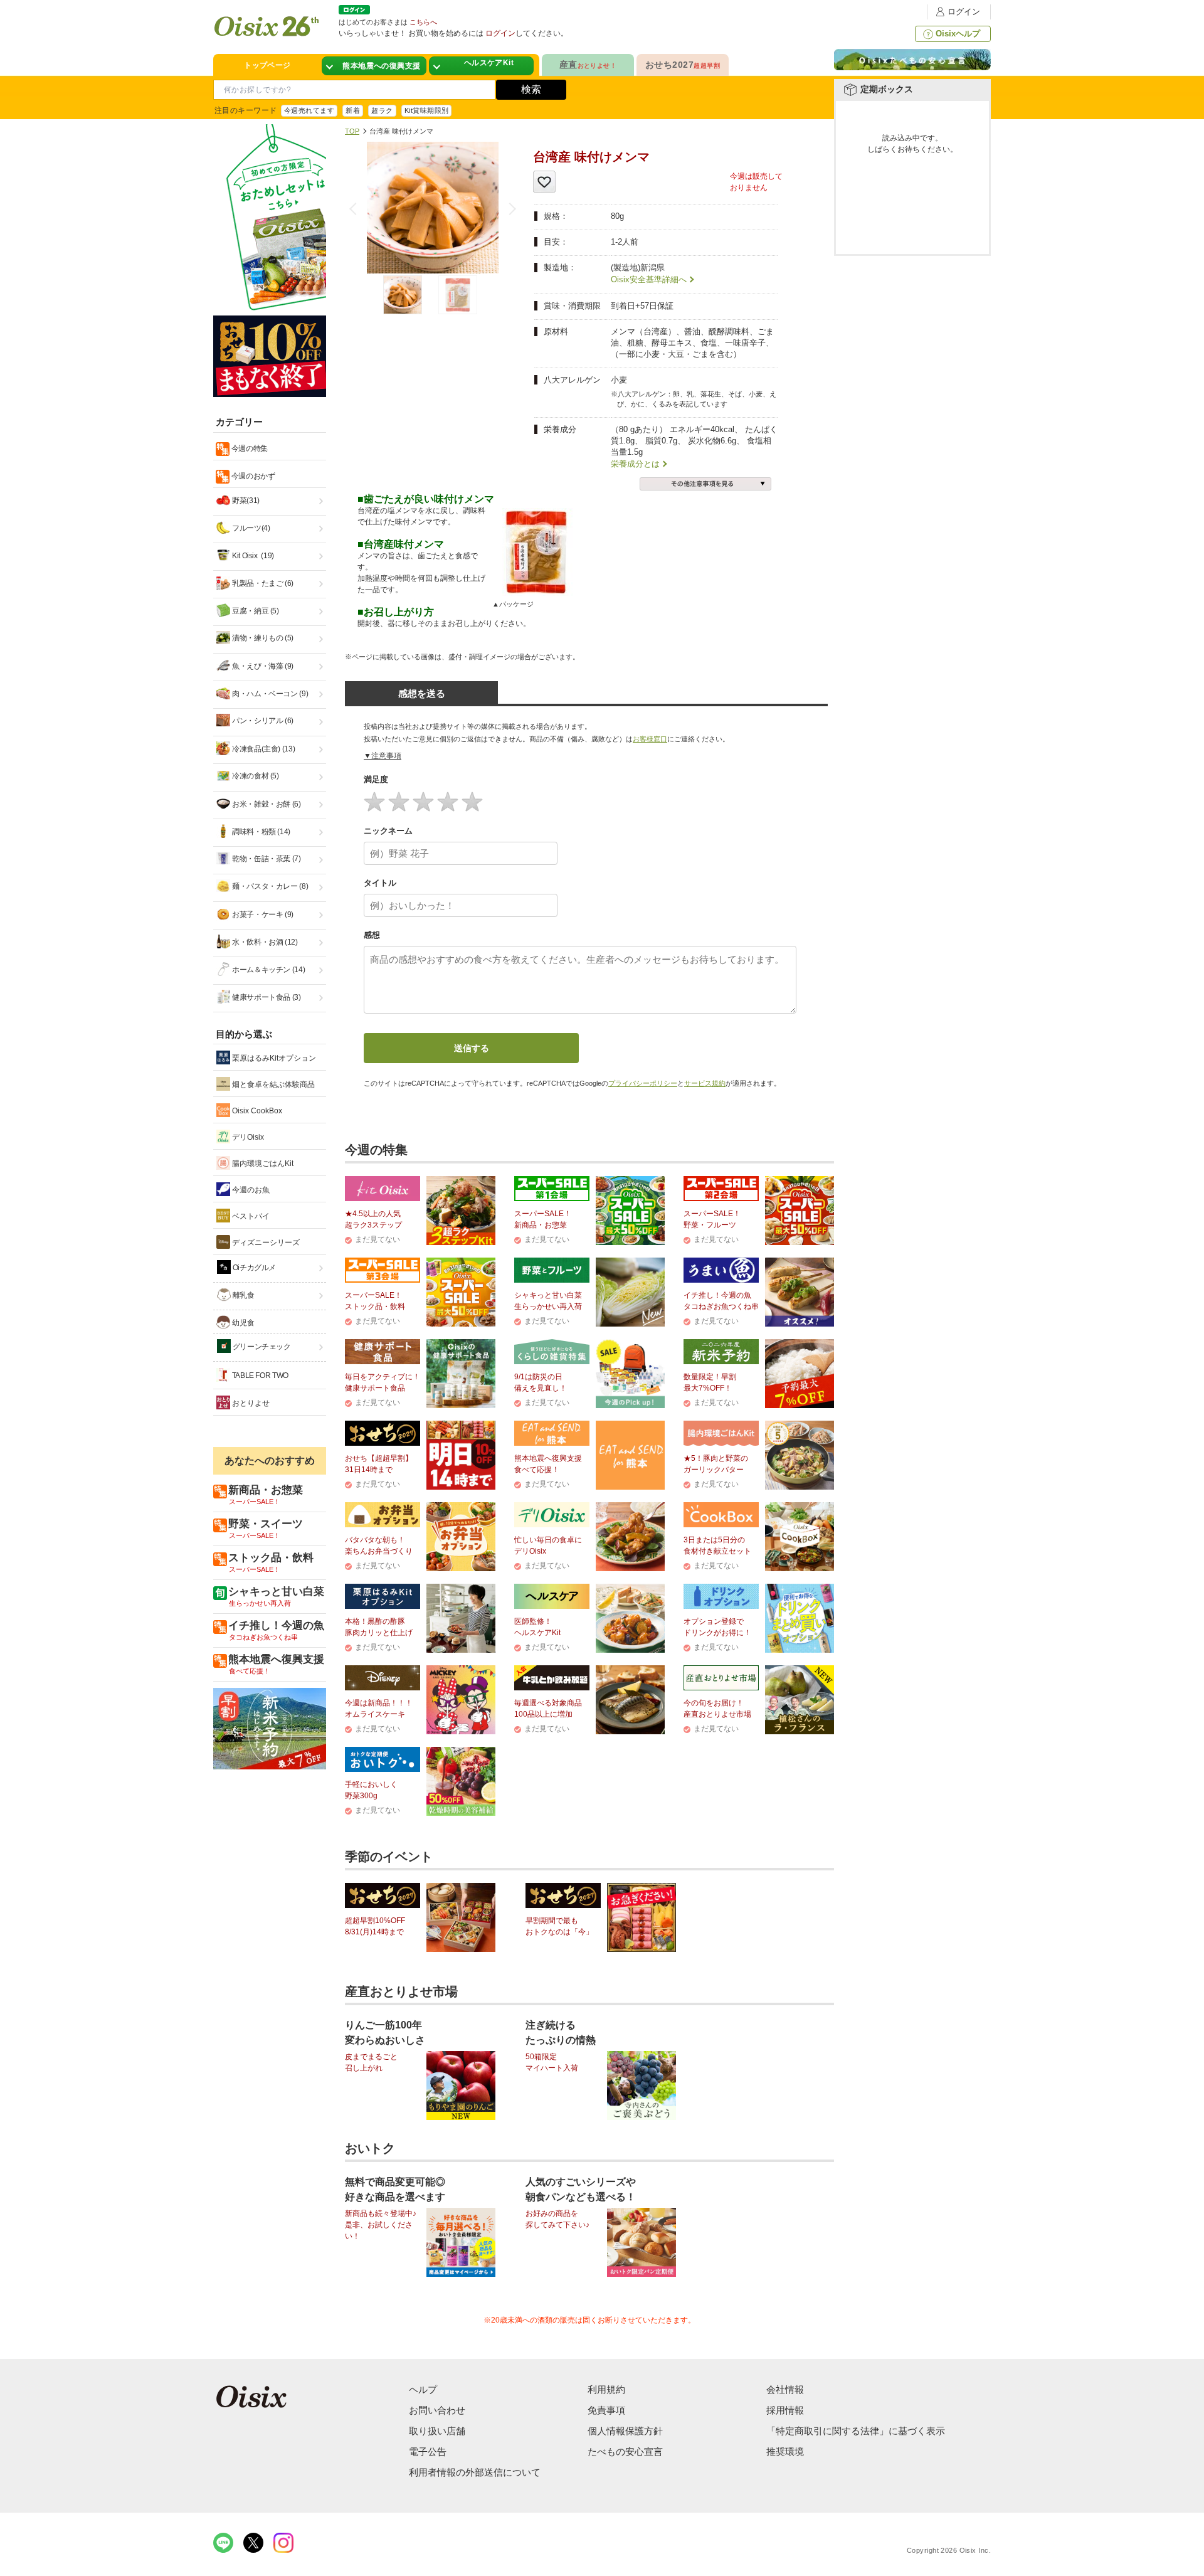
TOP (352, 131)
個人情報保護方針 (625, 2431)
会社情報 (785, 2389)
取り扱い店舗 (437, 2431)
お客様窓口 (650, 739)
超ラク (382, 110)
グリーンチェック (261, 1347)
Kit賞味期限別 (427, 110)
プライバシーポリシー (643, 1083)
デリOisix (247, 1137)
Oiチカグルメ (253, 1268)
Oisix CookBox (256, 1111)
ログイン (964, 12)
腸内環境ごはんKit (262, 1163)
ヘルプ (423, 2389)
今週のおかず (252, 476)
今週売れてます (309, 110)
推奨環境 (785, 2451)
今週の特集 (249, 448)
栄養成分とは (635, 464)
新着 (353, 110)
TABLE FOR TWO (259, 1375)
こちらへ (423, 22)
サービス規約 (705, 1083)
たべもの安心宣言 (625, 2451)
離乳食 (243, 1295)
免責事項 (606, 2410)
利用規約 (606, 2389)
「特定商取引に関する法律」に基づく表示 (856, 2431)
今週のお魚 (250, 1190)
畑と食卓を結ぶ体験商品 (272, 1084)
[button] (510, 209)
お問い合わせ (437, 2410)
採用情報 (785, 2410)
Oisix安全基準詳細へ (649, 279)
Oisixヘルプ (958, 34)
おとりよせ (250, 1403)
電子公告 (428, 2451)
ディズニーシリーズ (265, 1243)
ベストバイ (250, 1216)
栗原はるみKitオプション (273, 1058)
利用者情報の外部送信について (475, 2472)
